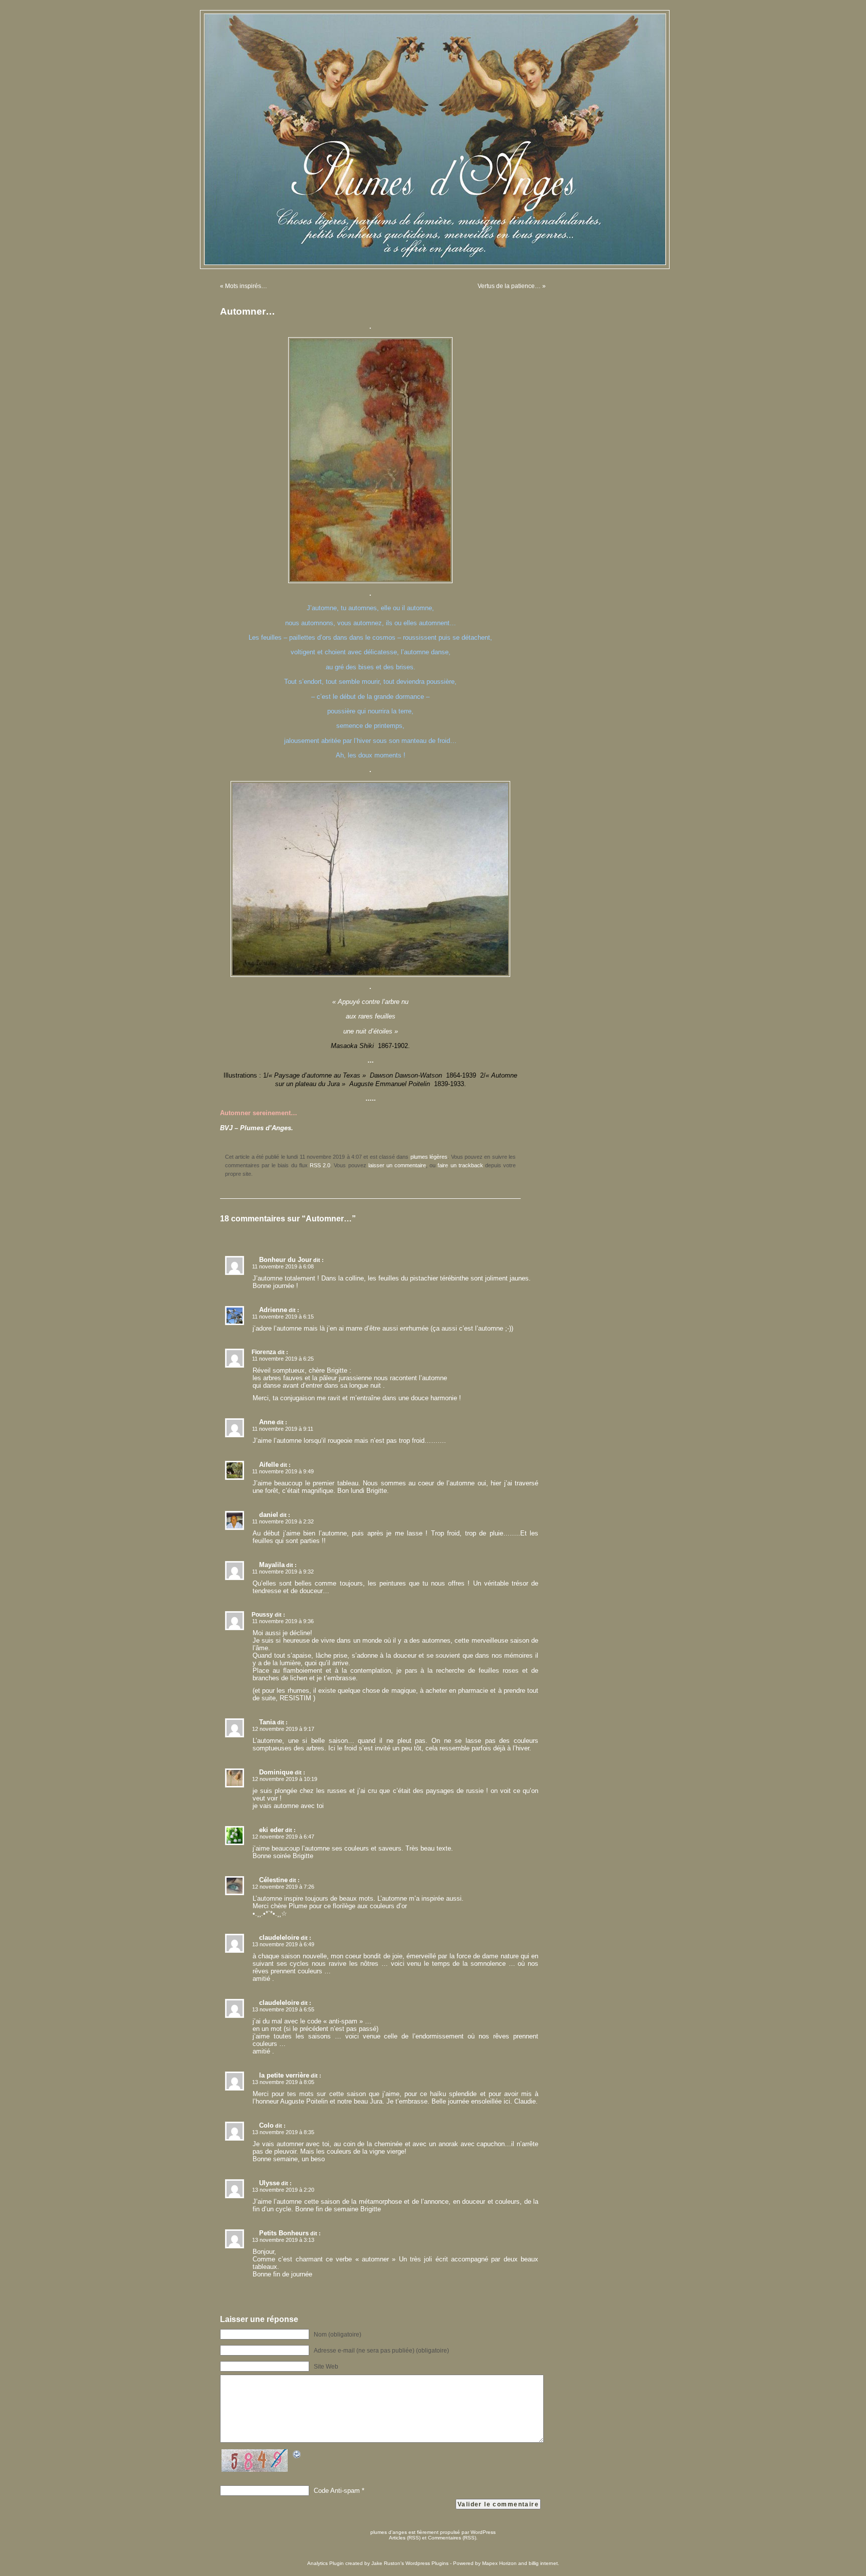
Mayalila (272, 1565)
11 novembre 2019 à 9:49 (283, 1471)
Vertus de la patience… (509, 286)
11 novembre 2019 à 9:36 (283, 1621)
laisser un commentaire (397, 1165)
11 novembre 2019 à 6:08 (283, 1266)
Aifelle (269, 1465)
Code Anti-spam (337, 2491)
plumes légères (429, 1157)
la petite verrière (284, 2075)
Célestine (273, 1880)
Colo (266, 2125)
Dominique (276, 1772)
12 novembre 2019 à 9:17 (283, 1729)
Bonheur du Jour (285, 1260)
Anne (267, 1422)
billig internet (543, 2563)
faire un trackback (460, 1165)
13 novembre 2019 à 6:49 (283, 1944)
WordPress (483, 2532)
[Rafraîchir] (297, 2456)
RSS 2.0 (320, 1165)
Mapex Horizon (499, 2563)
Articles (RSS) (405, 2538)
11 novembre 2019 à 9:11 (283, 1429)
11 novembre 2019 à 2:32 (283, 1521)
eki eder (271, 1830)
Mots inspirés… (246, 286)
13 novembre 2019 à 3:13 (283, 2240)
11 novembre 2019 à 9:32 (283, 1572)
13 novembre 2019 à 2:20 (283, 2190)
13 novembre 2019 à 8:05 (283, 2082)
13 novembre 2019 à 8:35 (283, 2132)
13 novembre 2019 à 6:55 (283, 2009)
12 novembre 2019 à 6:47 (283, 1837)
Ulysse (269, 2183)
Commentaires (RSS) (452, 2538)
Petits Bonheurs (284, 2233)
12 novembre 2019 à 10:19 (285, 1779)
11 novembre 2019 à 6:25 (283, 1359)
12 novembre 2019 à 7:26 (283, 1887)
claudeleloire (279, 1938)
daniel (269, 1515)
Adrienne (273, 1310)
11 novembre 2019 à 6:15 (283, 1317)
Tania (267, 1722)
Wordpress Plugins (427, 2563)
